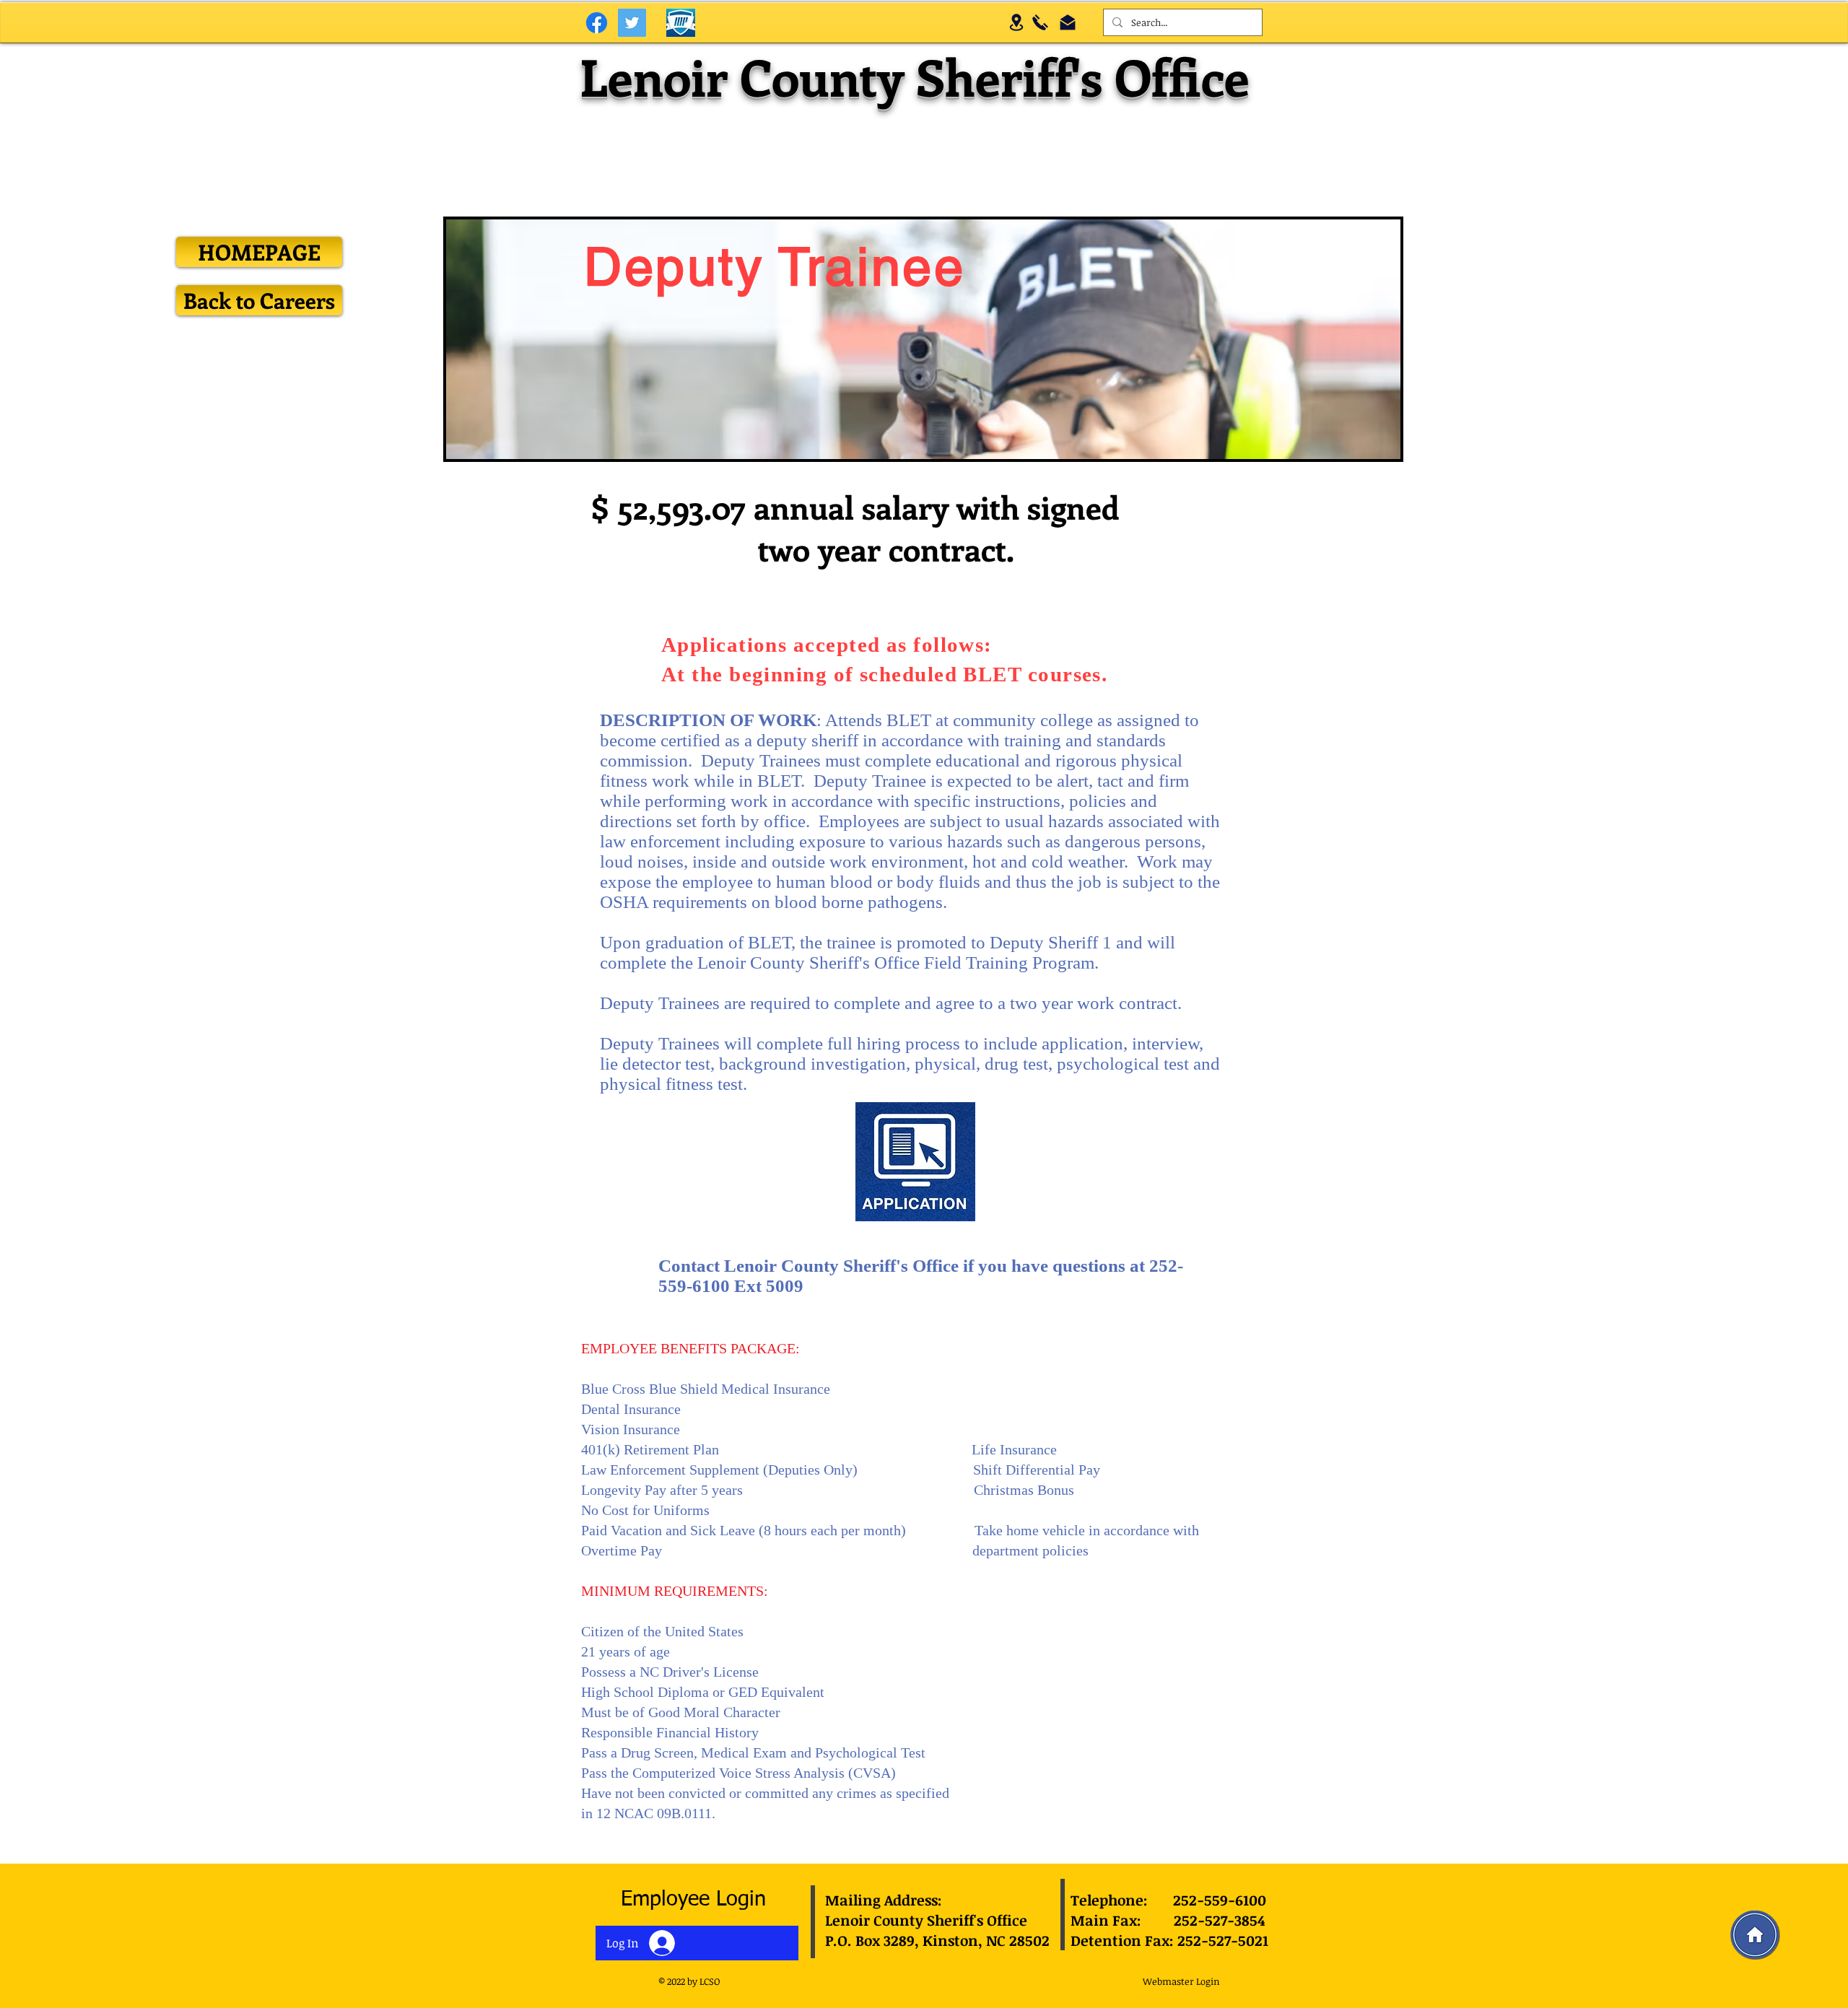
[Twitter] (632, 23)
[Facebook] (597, 23)
